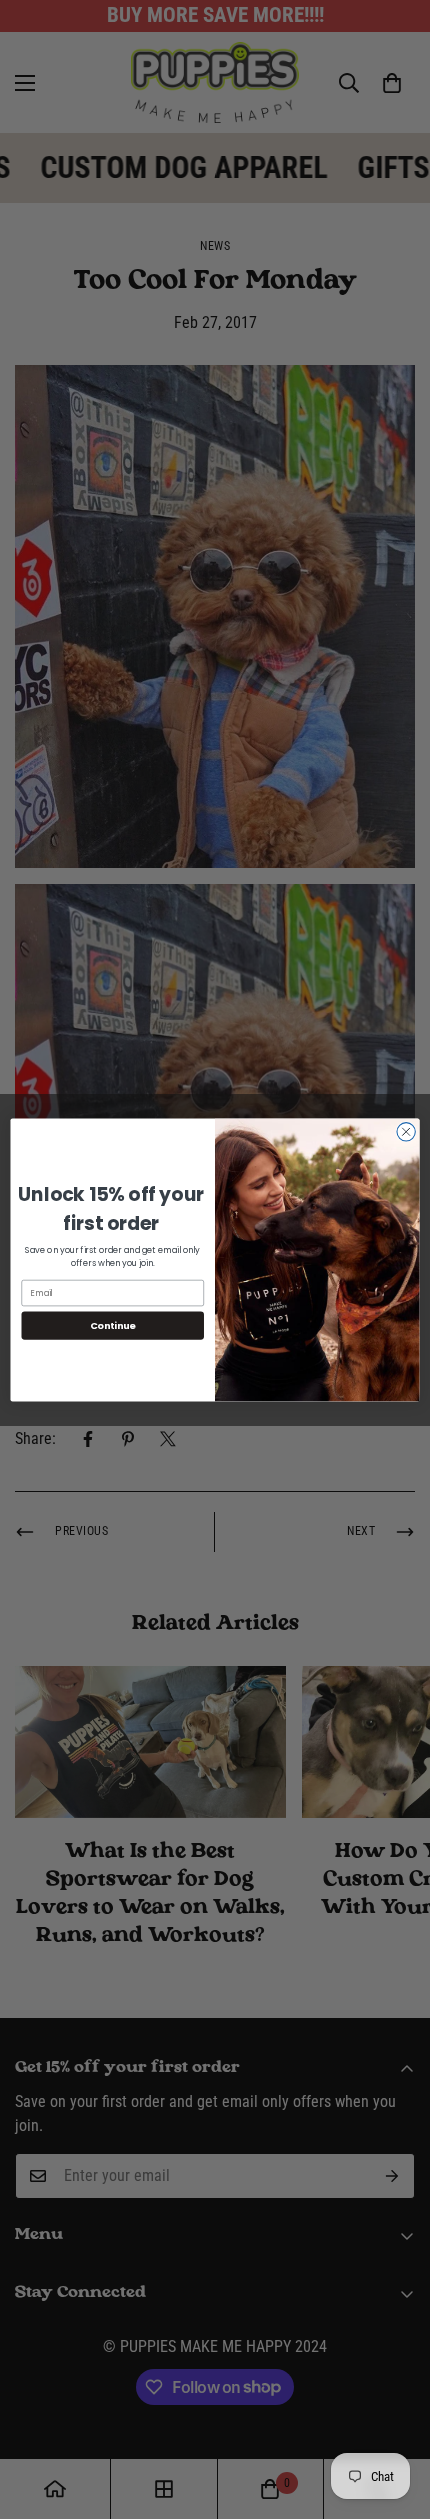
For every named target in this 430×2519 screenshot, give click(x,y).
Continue (113, 1324)
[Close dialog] (406, 1131)
